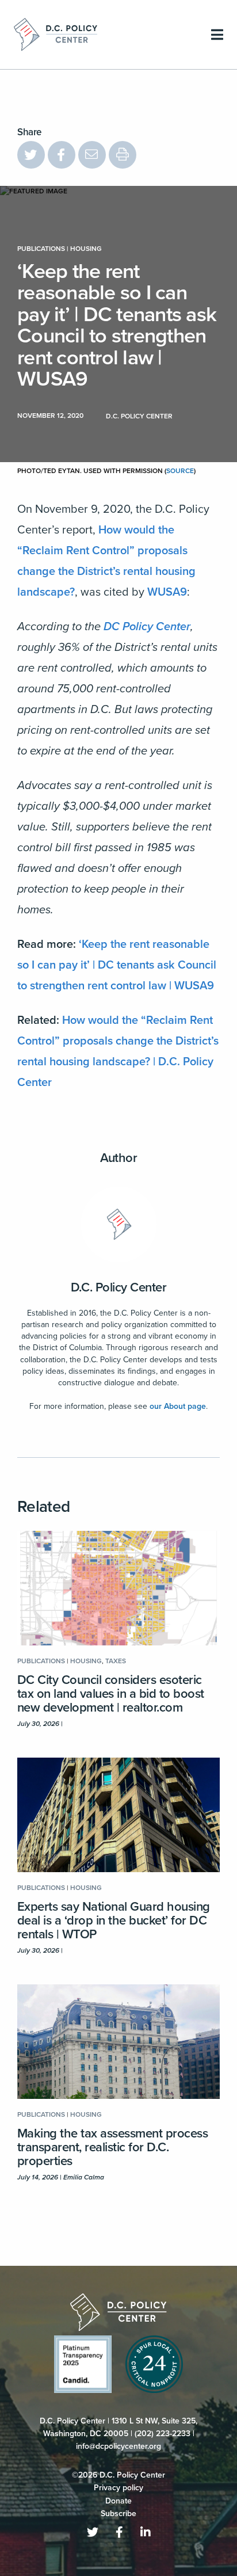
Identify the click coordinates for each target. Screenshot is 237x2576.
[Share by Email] (92, 155)
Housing (86, 249)
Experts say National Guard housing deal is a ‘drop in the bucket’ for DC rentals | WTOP (114, 1920)
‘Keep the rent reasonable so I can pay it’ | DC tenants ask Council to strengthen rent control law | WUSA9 (117, 965)
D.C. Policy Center (119, 1287)
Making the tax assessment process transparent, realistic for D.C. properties (112, 2147)
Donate (118, 2501)
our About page (178, 1406)
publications (41, 249)
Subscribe (118, 2514)
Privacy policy (118, 2488)
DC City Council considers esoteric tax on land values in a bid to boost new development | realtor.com (111, 1694)
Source (180, 471)
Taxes (116, 1661)
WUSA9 (167, 592)
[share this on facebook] (62, 155)
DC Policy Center (147, 627)
